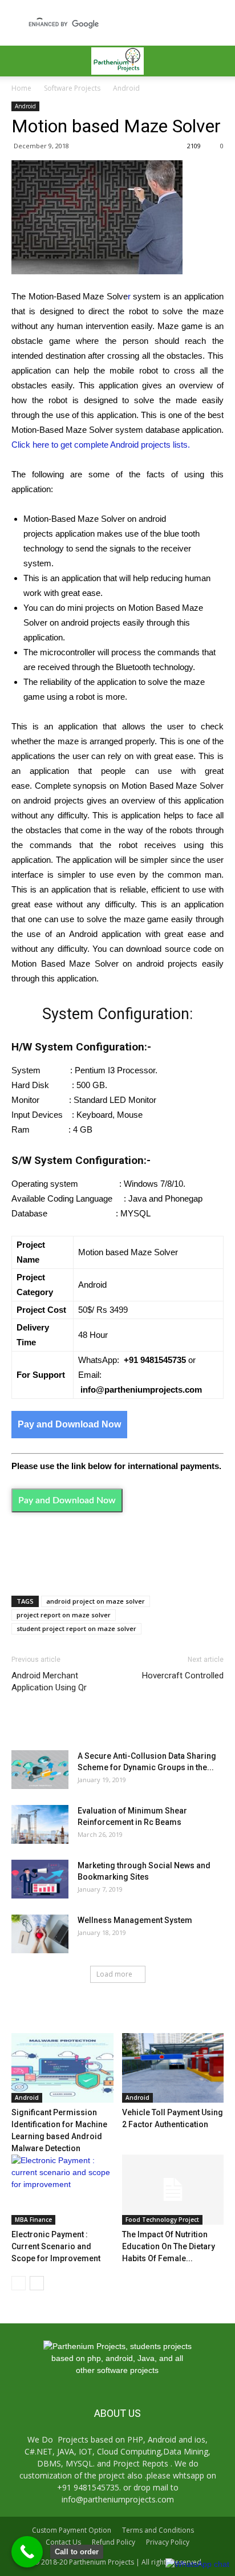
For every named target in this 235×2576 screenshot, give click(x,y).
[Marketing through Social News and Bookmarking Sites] (40, 1879)
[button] (219, 61)
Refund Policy (114, 2542)
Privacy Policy (168, 2542)
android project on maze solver (96, 1601)
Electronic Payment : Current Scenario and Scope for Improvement (56, 2246)
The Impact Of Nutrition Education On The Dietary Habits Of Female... (169, 2246)
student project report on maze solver (76, 1628)
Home (21, 88)
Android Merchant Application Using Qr (49, 1682)
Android (126, 88)
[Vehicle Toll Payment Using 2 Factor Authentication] (173, 2068)
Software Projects (72, 88)
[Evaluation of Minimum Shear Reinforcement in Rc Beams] (40, 1825)
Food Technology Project (162, 2220)
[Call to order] (27, 2552)
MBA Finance (33, 2220)
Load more (114, 1974)
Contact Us (63, 2542)
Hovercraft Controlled (183, 1676)
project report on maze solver (64, 1615)
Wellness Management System (135, 1920)
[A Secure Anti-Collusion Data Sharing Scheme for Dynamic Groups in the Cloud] (40, 1770)
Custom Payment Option (72, 2530)
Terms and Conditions (158, 2530)
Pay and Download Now (69, 1424)
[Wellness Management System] (40, 1934)
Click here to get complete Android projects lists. (101, 445)
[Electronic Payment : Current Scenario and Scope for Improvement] (62, 2190)
